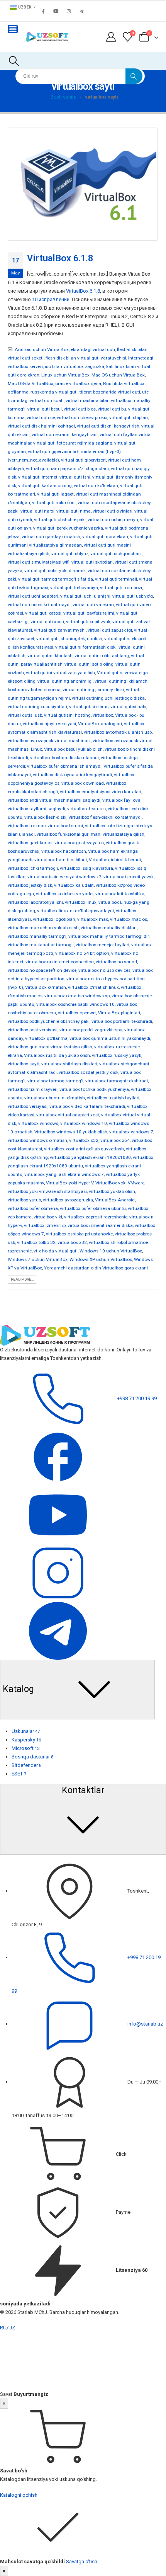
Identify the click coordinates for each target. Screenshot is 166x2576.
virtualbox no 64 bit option (82, 953)
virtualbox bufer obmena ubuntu (93, 1208)
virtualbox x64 (115, 1140)
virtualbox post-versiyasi (33, 1030)
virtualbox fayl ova (121, 800)
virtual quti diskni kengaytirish (108, 426)
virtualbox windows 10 (84, 1123)
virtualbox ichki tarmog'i (33, 868)
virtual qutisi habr (128, 707)
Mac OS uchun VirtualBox (118, 375)
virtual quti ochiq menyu (113, 520)
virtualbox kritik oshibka (120, 894)
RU (3, 2328)
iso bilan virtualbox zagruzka (75, 366)
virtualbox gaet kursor (30, 843)
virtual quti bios (80, 409)
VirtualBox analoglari (100, 724)
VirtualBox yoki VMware (120, 1183)
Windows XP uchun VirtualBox (101, 1259)
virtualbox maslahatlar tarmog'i (41, 945)
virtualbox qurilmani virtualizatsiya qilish (50, 1047)
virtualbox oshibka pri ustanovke (79, 1234)
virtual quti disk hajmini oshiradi (41, 426)
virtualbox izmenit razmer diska (100, 1225)
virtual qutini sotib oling (89, 664)
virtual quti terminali (116, 579)
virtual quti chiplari (129, 417)
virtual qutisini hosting (67, 715)
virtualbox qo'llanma (46, 1038)
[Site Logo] (47, 37)
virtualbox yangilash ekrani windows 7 (64, 1174)
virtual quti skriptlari (92, 562)
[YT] (58, 1514)
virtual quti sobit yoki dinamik (55, 571)
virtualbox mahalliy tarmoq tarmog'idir (108, 936)
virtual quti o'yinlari (113, 511)
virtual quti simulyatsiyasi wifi (39, 562)
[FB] (58, 1456)
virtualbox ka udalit (74, 885)
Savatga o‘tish (82, 2562)
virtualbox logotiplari (54, 919)
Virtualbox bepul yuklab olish (73, 749)
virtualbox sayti (24, 1064)
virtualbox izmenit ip (45, 1225)
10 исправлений (51, 299)
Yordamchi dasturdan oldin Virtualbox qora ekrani (96, 1268)
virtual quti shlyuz (70, 554)
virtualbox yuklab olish (112, 1191)
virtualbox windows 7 (131, 1132)
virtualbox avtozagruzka (68, 1200)
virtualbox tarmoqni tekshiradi (117, 1081)
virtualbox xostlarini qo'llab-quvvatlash (84, 1149)
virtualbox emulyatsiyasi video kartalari (101, 792)
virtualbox (103, 715)
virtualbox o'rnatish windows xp (77, 996)
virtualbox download (83, 783)
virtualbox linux (81, 902)
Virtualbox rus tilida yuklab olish (57, 1055)
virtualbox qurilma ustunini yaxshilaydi (110, 1038)
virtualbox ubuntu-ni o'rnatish (55, 1098)
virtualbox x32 (84, 1140)
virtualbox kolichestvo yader (65, 894)
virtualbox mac (93, 919)
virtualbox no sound (116, 962)
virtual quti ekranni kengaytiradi (65, 434)
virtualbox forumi (65, 826)
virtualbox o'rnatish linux (93, 987)
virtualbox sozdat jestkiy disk (89, 1072)
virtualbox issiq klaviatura (86, 868)
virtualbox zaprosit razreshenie (96, 1217)
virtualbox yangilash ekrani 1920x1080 (90, 1157)
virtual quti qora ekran (105, 537)
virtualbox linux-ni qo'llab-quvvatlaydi (75, 911)
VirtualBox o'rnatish (46, 987)
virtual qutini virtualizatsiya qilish (60, 673)
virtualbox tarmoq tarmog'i (55, 1081)
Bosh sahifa (64, 97)
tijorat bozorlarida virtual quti (110, 392)
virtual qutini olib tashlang (102, 656)
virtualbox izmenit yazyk (129, 877)
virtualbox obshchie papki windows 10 (75, 1004)
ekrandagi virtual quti (93, 349)
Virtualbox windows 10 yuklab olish (71, 1132)
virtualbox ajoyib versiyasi (49, 724)
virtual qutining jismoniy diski (93, 690)
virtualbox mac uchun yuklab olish (43, 928)
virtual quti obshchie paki (60, 520)
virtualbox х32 (72, 1242)
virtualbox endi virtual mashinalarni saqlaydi (54, 800)
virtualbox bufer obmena (33, 1208)
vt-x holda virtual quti (56, 1251)
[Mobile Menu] (13, 29)
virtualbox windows (38, 1123)
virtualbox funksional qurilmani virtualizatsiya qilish (91, 834)
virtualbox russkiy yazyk (117, 1055)
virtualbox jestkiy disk (30, 885)
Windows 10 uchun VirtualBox (111, 1251)
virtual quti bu (112, 409)
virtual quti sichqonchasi (116, 554)
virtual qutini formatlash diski (86, 647)
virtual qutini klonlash (50, 656)
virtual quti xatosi (43, 613)
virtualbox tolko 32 (36, 1242)
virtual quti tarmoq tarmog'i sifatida (56, 579)
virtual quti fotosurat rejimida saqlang (73, 443)
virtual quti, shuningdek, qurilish (69, 639)
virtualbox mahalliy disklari (109, 928)
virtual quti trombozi (121, 588)
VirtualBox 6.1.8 (60, 258)
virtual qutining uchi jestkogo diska (108, 698)
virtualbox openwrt (77, 1013)
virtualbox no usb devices (104, 970)
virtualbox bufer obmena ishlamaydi (64, 766)
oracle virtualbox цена (78, 383)
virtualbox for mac (27, 826)
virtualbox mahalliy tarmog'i (37, 936)
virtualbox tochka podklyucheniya (94, 1089)
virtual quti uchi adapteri (33, 596)
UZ (12, 2328)
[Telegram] (81, 11)
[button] (14, 61)
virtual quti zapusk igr (110, 630)
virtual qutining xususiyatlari (37, 707)
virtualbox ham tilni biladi (61, 860)
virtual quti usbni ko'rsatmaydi (39, 605)
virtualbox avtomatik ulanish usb (118, 732)
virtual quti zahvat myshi (60, 630)
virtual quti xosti (47, 622)
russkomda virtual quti (54, 392)
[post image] (83, 184)
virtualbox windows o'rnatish (37, 1140)
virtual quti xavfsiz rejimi (89, 613)
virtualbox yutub (24, 1200)
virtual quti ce (41, 417)
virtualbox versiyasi (28, 1106)
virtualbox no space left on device (42, 970)
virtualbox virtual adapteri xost (68, 1115)
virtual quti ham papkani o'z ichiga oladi (67, 469)
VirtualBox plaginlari (119, 1013)
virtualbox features (86, 809)
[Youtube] (56, 11)
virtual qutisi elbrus (89, 707)
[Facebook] (43, 11)
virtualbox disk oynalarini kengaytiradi (72, 775)
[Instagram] (69, 11)
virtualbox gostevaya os (79, 843)
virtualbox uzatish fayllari (113, 1098)
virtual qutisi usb (25, 715)
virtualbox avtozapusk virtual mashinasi (49, 741)
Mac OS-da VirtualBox (30, 383)
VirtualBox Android (115, 1200)
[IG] (58, 1572)
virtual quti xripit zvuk (88, 622)
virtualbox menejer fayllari (102, 945)
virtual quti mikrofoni (54, 503)
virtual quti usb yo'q (133, 596)
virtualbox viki (48, 1217)
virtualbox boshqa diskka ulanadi (64, 758)
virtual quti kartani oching (45, 486)
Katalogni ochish (19, 2495)
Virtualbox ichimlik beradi (115, 860)
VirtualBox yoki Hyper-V (70, 1183)
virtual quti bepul (45, 409)
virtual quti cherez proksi (82, 417)
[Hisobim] (111, 37)
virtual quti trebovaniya (74, 588)
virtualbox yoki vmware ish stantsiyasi (47, 1191)
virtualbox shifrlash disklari (69, 1064)
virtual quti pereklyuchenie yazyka (68, 528)
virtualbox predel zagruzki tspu (91, 1030)
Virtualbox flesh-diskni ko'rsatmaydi (105, 817)
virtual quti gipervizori (83, 460)
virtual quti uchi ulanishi (85, 596)
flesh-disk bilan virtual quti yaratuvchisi (86, 358)
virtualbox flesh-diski (45, 817)
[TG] (58, 1630)
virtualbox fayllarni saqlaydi (36, 809)
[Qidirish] (134, 76)
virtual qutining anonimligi (65, 681)
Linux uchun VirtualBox (65, 375)
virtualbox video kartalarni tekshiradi (87, 1106)
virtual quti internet (38, 477)
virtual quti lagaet (55, 494)
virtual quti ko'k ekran (96, 486)
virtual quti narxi (37, 511)
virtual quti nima (74, 511)
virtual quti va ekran (93, 605)
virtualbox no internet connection (60, 962)
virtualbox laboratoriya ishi (35, 902)
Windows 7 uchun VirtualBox (38, 1259)
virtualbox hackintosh (64, 851)
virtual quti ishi (75, 477)
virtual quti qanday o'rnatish (51, 537)
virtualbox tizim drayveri (33, 1089)
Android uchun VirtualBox (42, 349)
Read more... (22, 1279)
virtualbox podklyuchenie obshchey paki (49, 1021)
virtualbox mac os (129, 919)
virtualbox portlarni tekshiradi (122, 1021)
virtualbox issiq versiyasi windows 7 (64, 877)
